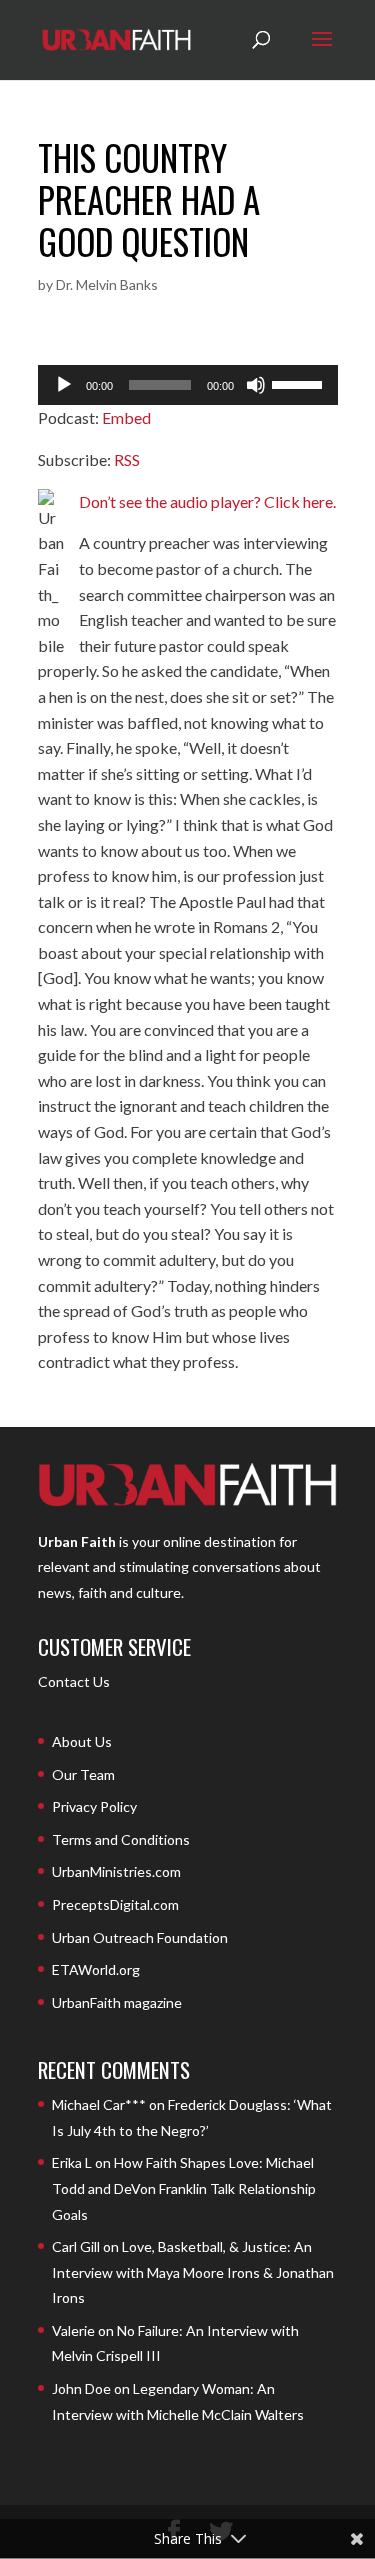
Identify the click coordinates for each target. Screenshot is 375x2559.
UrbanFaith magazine (117, 2002)
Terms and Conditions (121, 1839)
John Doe (81, 2388)
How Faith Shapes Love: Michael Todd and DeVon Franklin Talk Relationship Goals (184, 2188)
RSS (127, 459)
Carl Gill (76, 2246)
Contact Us (74, 1681)
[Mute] (256, 385)
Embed (126, 417)
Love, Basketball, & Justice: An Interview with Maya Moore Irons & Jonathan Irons (193, 2272)
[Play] (64, 385)
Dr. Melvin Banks (107, 284)
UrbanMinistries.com (116, 1871)
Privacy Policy (94, 1806)
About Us (82, 1741)
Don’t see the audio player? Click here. (207, 501)
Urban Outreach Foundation (140, 1937)
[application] (188, 385)
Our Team (83, 1774)
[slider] (300, 383)
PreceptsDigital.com (115, 1904)
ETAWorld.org (96, 1969)
